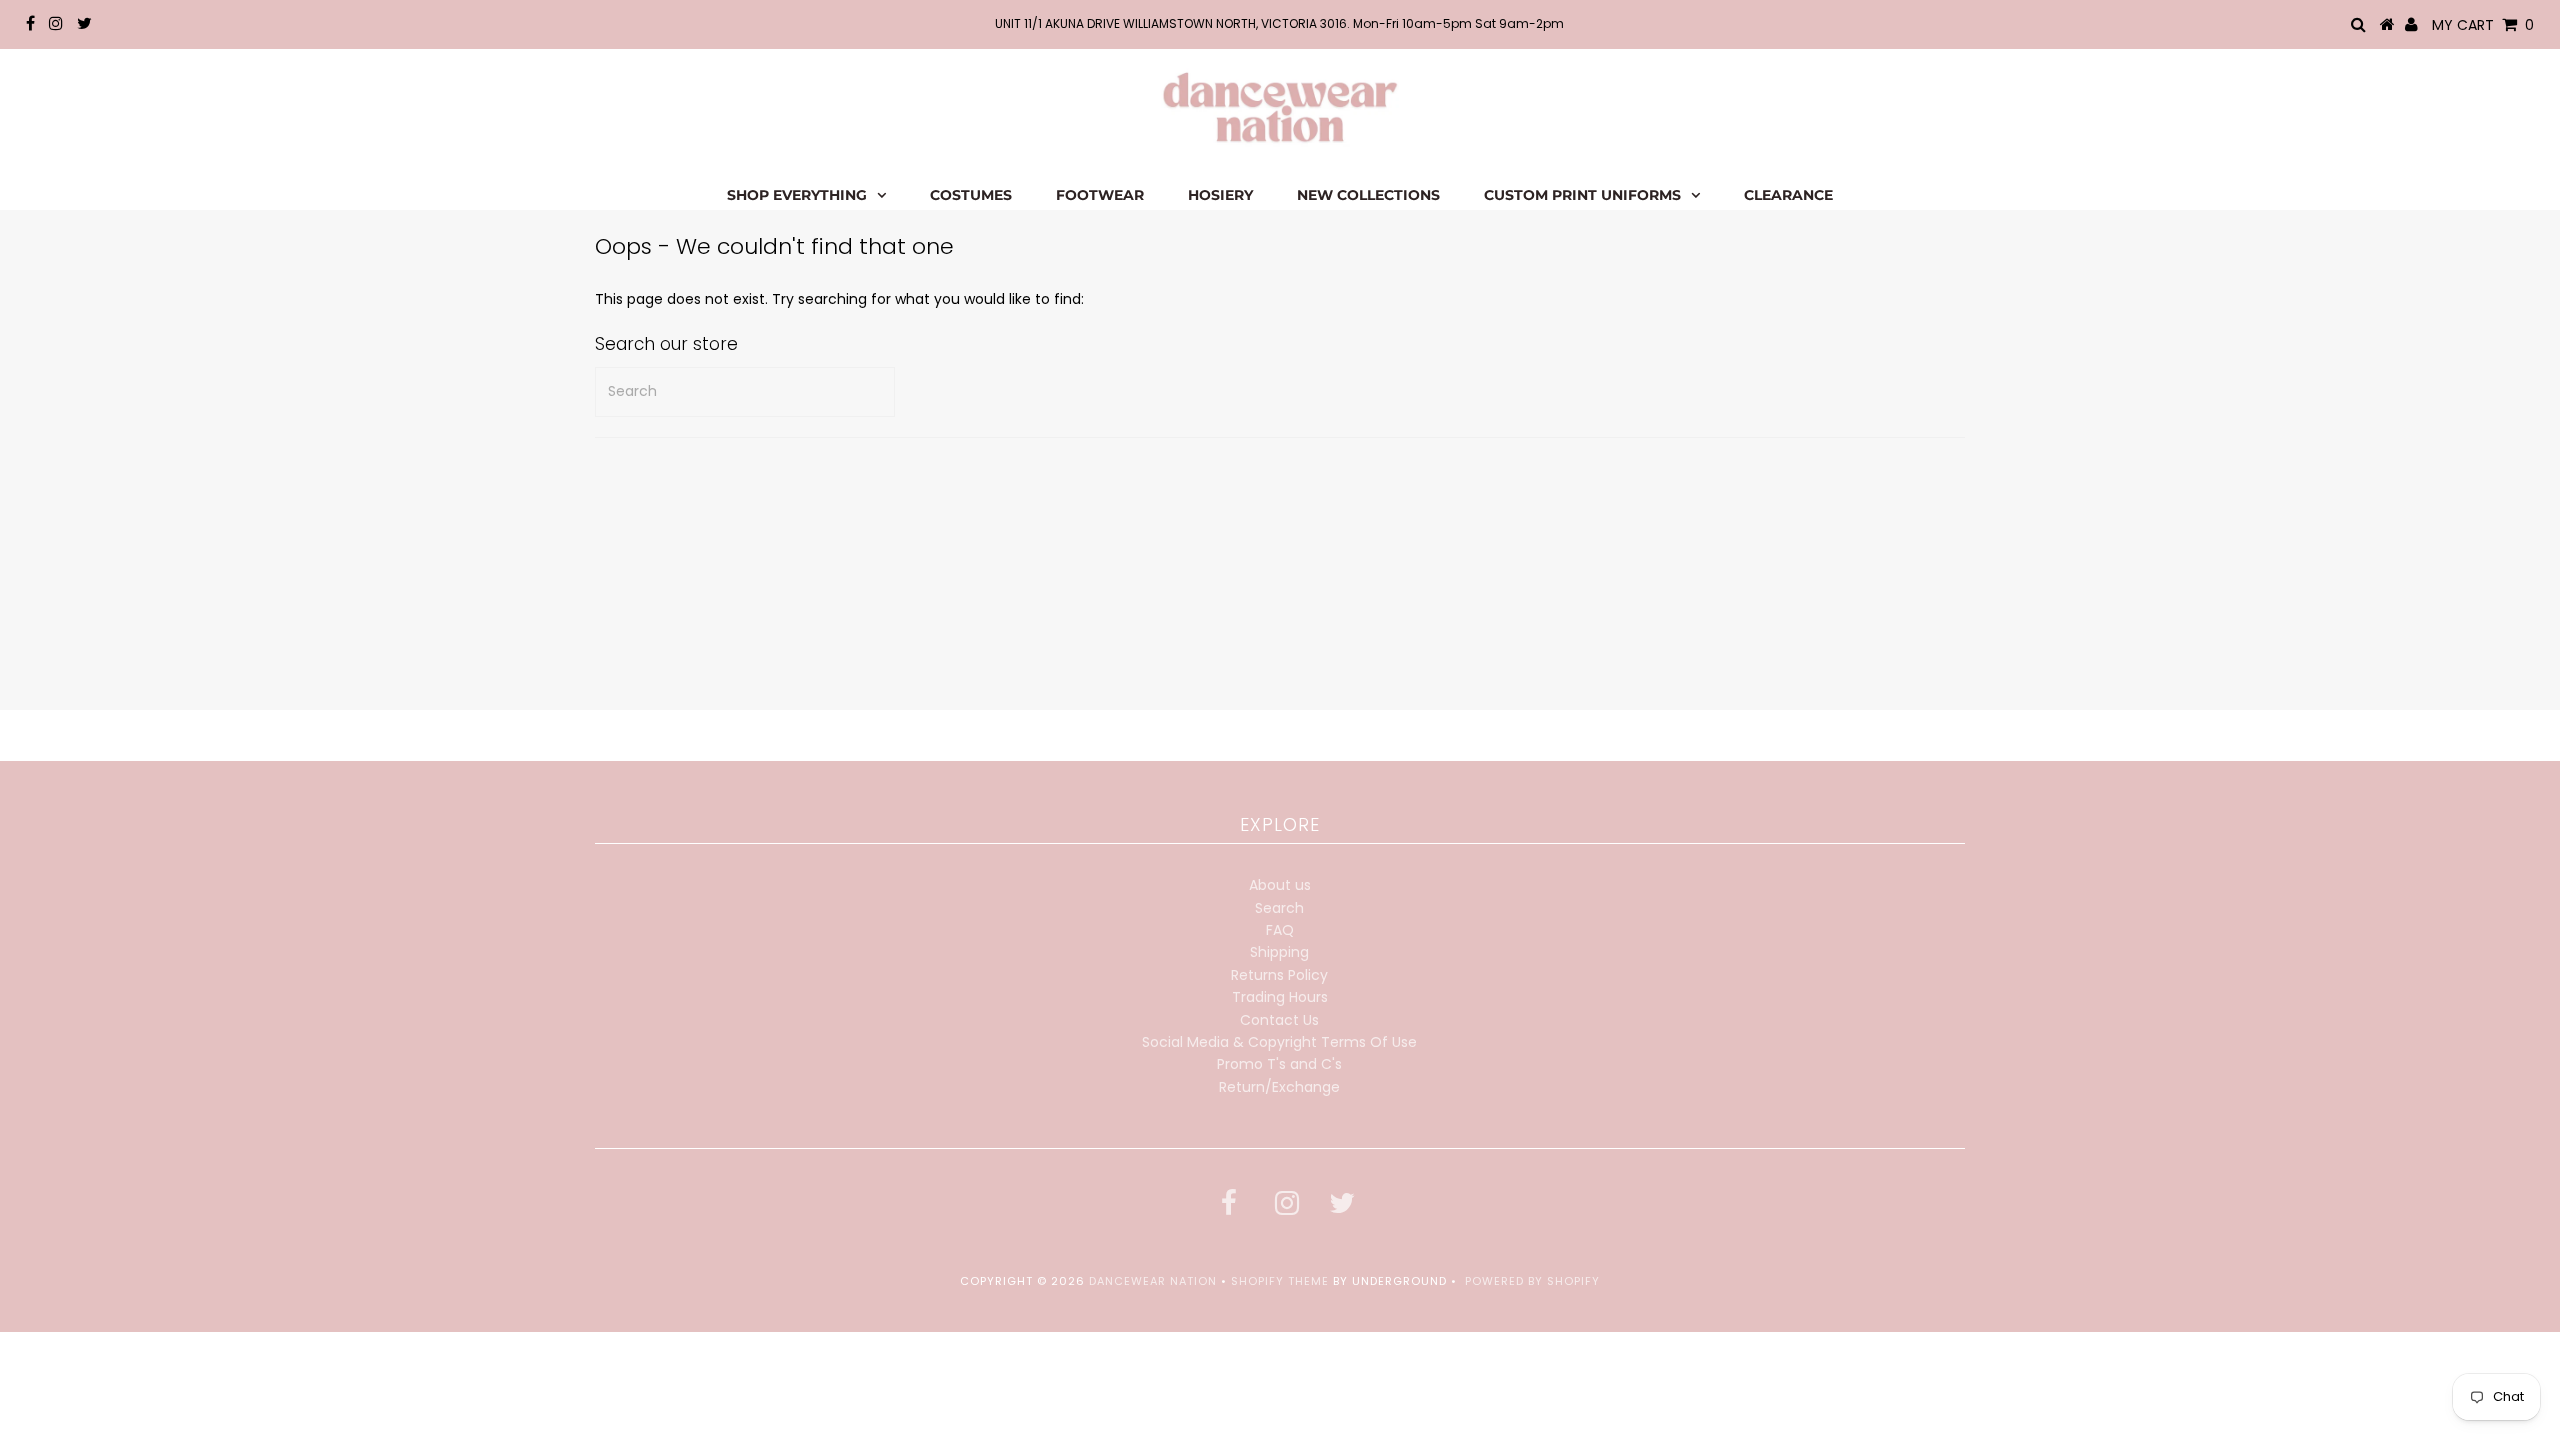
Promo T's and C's (1279, 1064)
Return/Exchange (1279, 1087)
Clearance (1788, 195)
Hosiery (1220, 195)
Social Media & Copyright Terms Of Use (1279, 1042)
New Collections (1368, 195)
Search (1279, 908)
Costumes (971, 195)
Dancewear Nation (1153, 1281)
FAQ (1280, 930)
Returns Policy (1279, 975)
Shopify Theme (1280, 1281)
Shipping (1279, 952)
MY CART (2483, 25)
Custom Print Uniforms (1582, 195)
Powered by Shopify (1532, 1281)
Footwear (1100, 195)
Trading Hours (1280, 997)
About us (1280, 885)
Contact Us (1279, 1020)
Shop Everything (797, 195)
